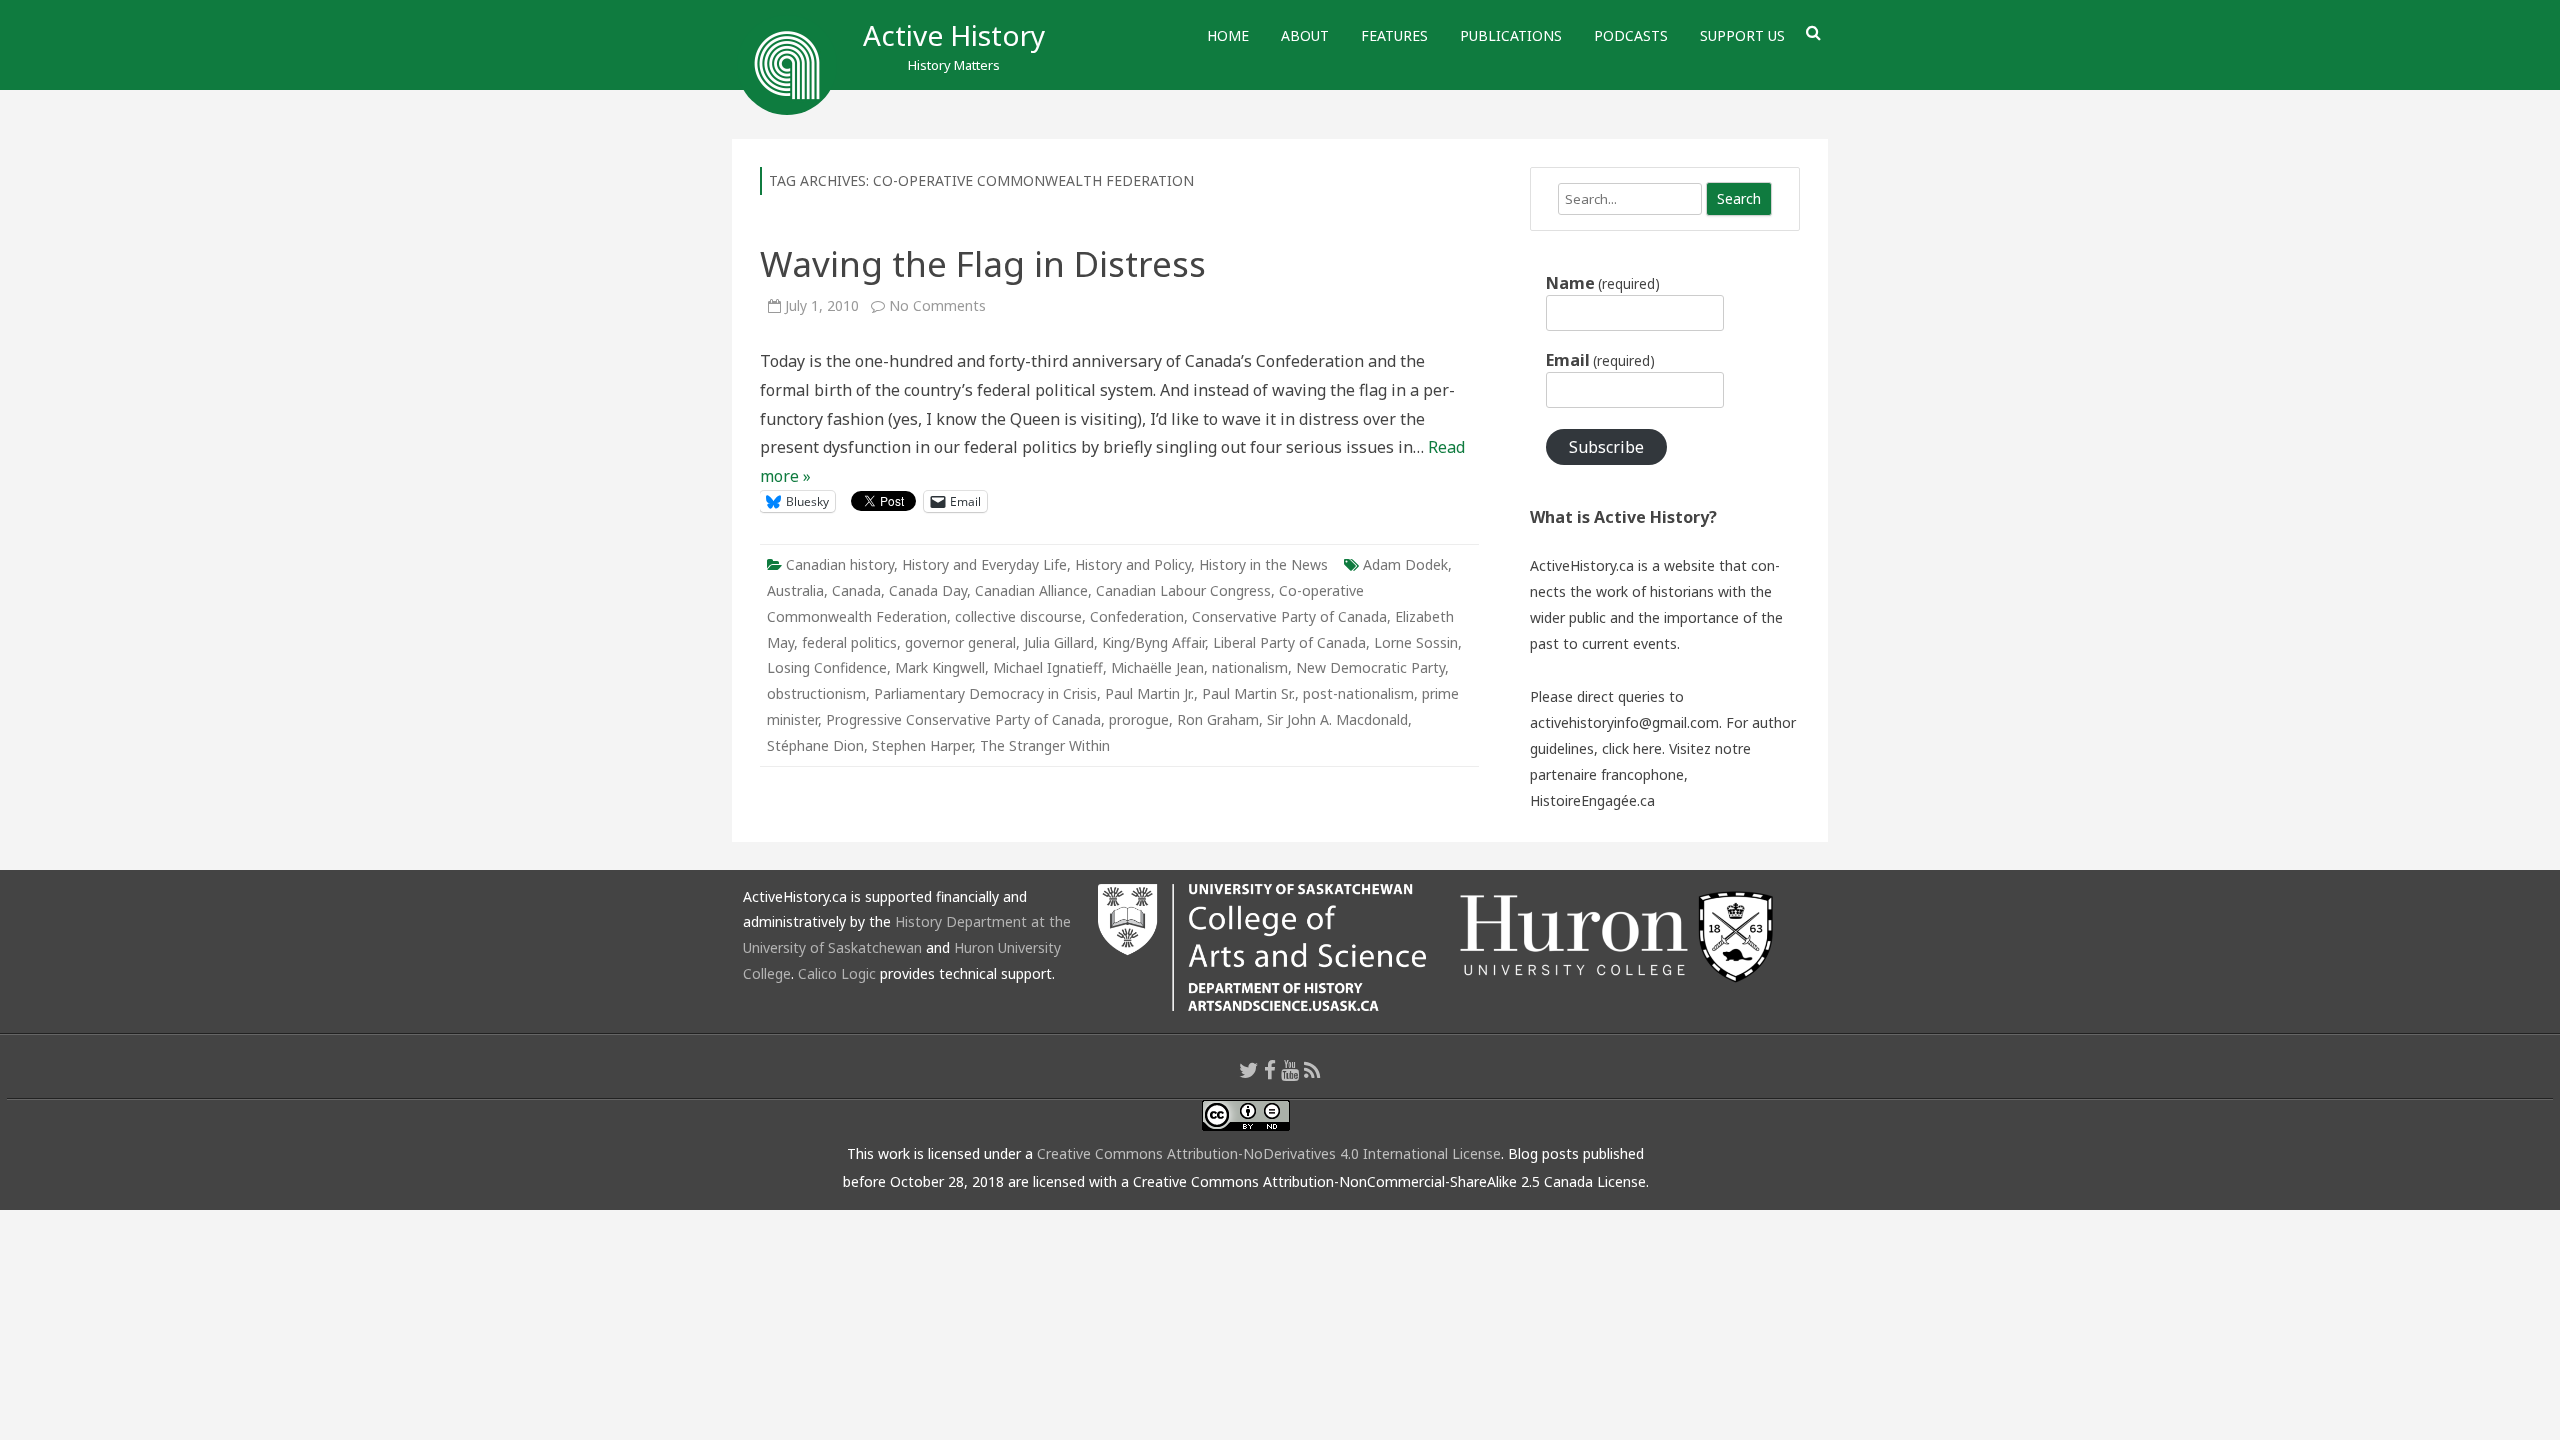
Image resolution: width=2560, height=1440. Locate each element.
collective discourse (1018, 616)
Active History (954, 35)
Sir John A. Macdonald (1337, 719)
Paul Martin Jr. (1149, 693)
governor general (960, 642)
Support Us (1742, 35)
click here (1632, 748)
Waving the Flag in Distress (983, 263)
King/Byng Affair (1153, 642)
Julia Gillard (1059, 642)
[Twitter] (1249, 1070)
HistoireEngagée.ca (1592, 800)
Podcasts (1631, 35)
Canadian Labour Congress (1183, 590)
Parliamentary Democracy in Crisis (985, 693)
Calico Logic (837, 973)
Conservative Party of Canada (1289, 616)
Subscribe (1606, 447)
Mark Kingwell (940, 667)
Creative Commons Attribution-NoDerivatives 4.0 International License (1269, 1153)
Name (1603, 283)
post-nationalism (1358, 693)
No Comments (937, 305)
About (1305, 35)
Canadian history (840, 564)
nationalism (1250, 667)
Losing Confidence (827, 667)
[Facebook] (1270, 1070)
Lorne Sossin (1416, 642)
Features (1394, 35)
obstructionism (816, 693)
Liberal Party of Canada (1289, 642)
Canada (856, 590)
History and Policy (1133, 564)
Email (1600, 360)
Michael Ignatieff (1048, 667)
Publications (1511, 35)
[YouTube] (1290, 1070)
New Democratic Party (1370, 667)
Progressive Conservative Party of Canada (963, 719)
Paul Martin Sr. (1248, 693)
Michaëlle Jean (1157, 667)
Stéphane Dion (815, 745)
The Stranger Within (1045, 745)
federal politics (849, 642)
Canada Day (928, 590)
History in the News (1263, 564)
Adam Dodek (1405, 564)
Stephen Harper (922, 745)
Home (1228, 35)
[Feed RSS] (1312, 1070)
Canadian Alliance (1031, 590)
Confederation (1137, 616)
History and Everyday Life (984, 564)
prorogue (1139, 719)
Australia (795, 590)
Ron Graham (1218, 719)
